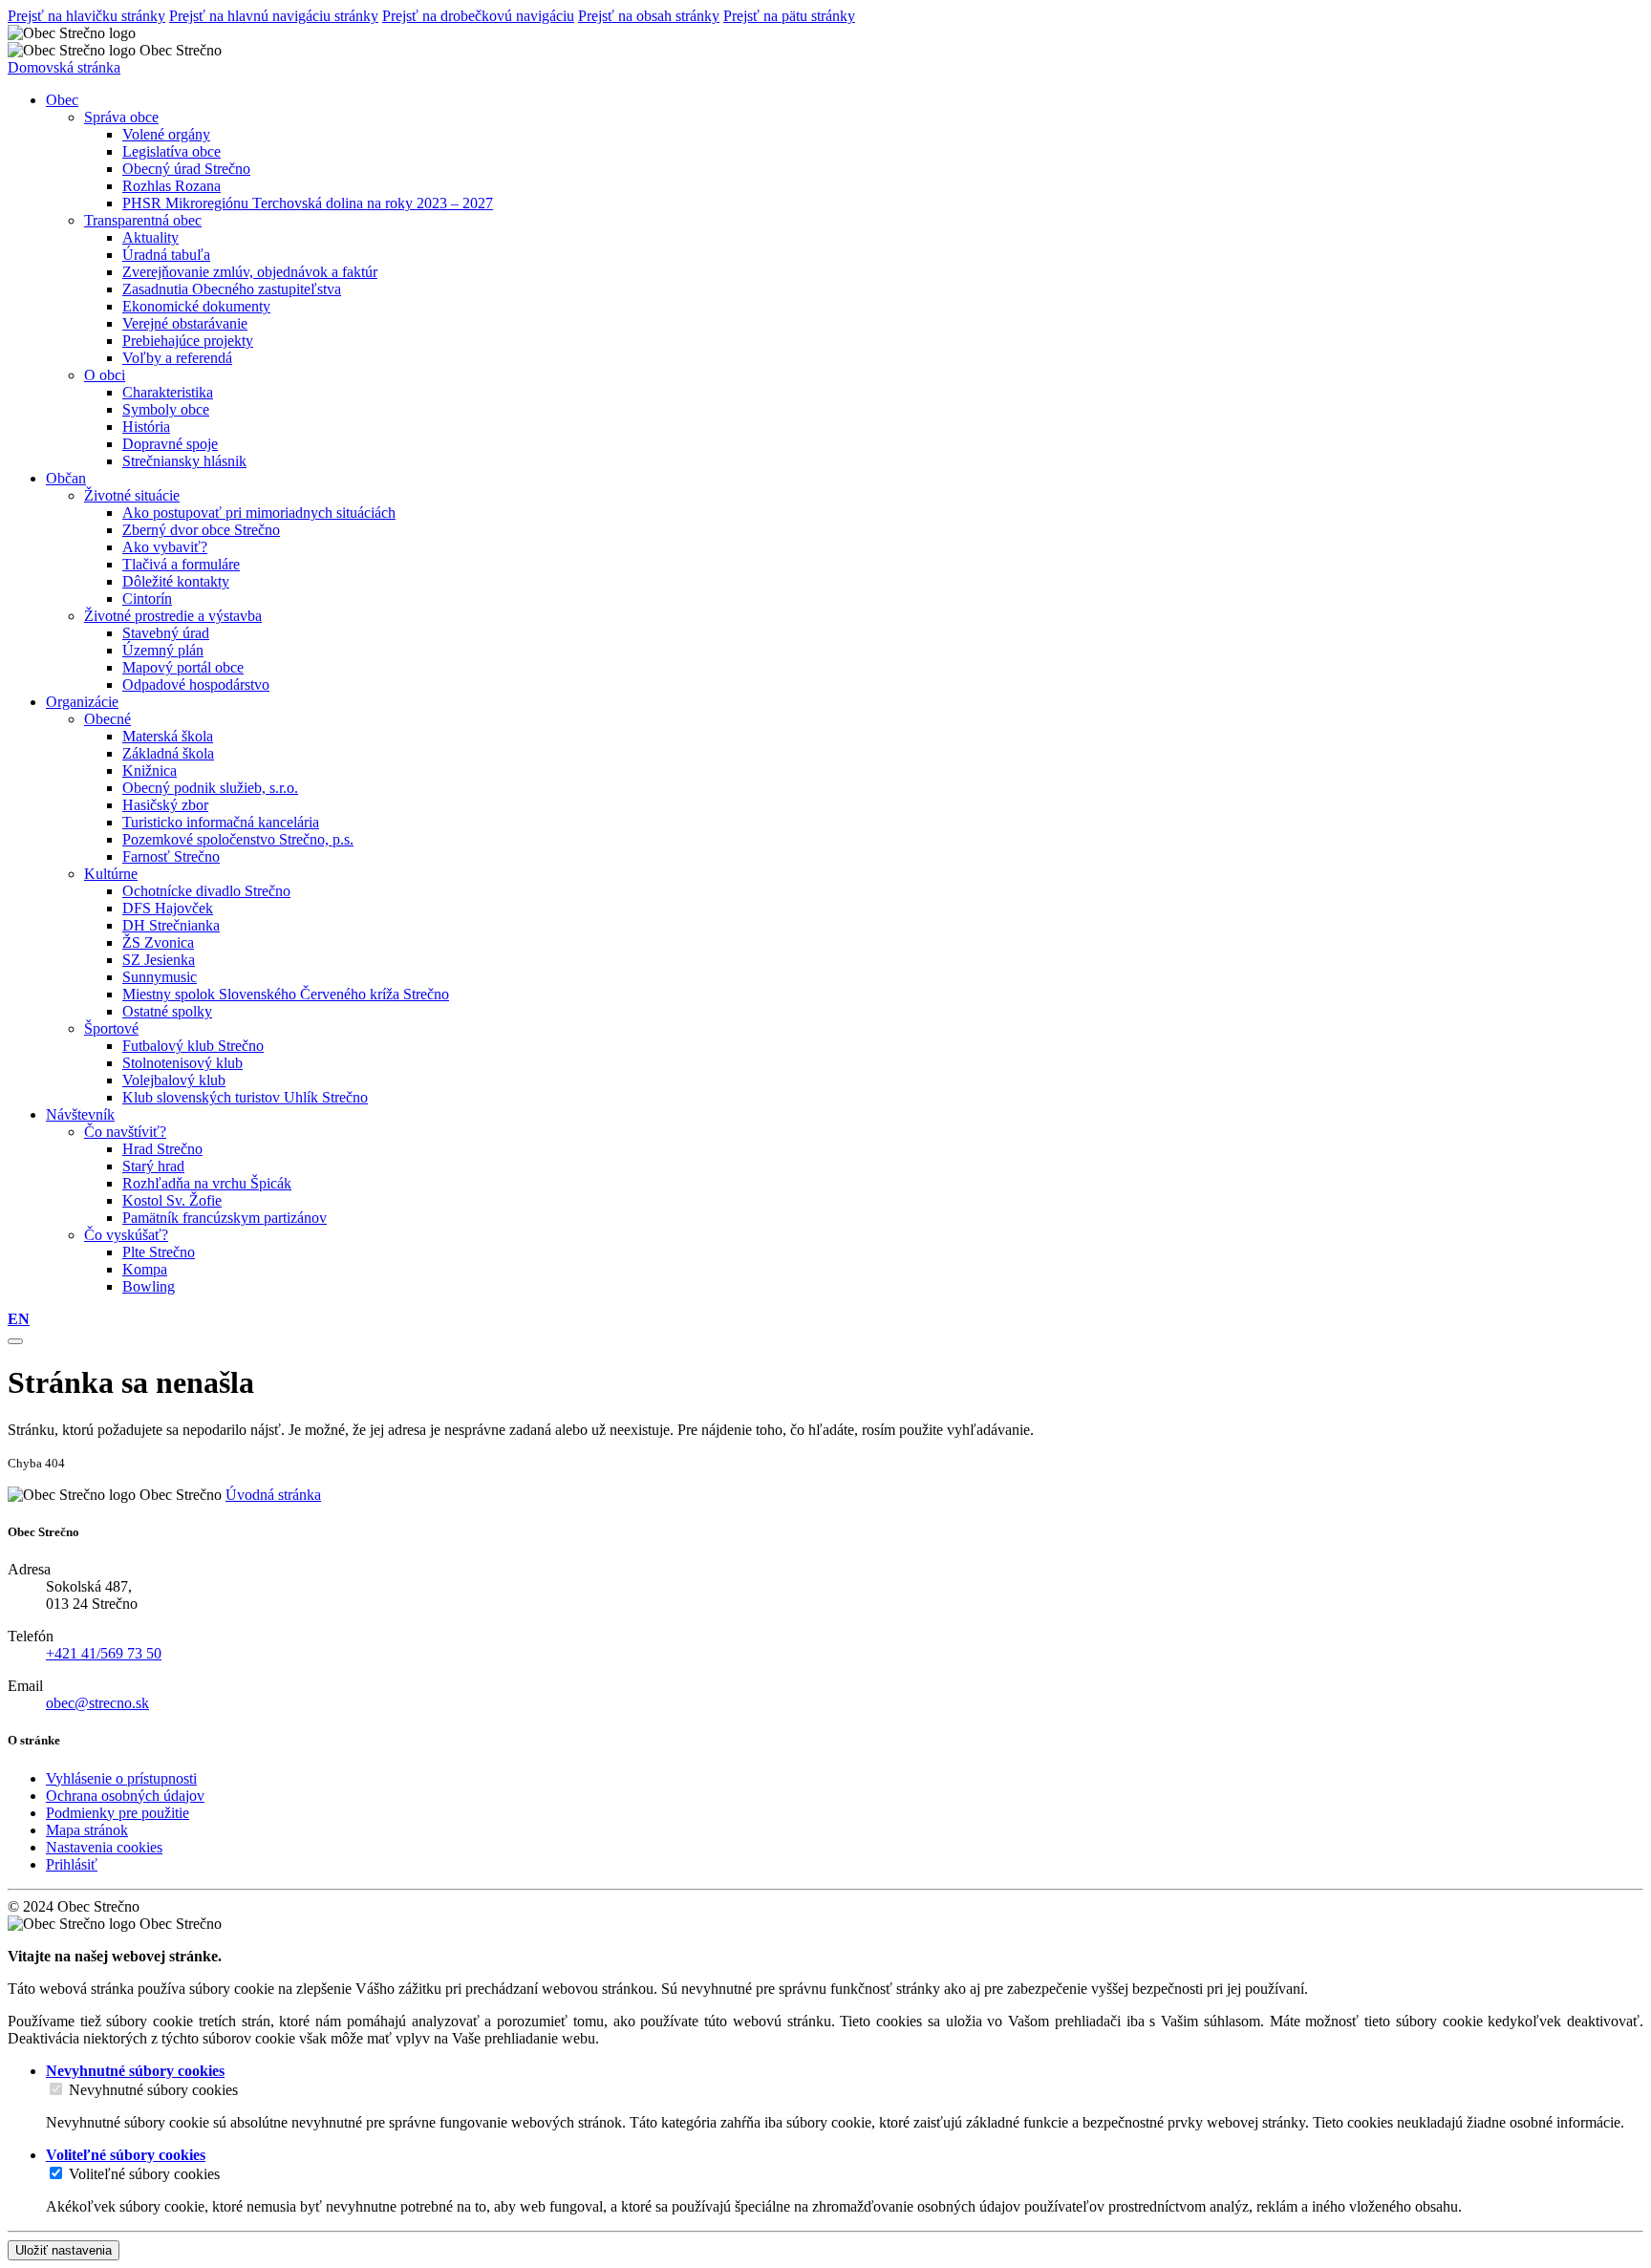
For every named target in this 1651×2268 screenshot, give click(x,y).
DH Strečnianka (171, 925)
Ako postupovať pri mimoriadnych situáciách (259, 513)
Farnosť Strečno (171, 856)
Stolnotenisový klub (182, 1063)
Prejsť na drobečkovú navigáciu (478, 16)
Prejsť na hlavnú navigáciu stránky (274, 16)
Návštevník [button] (80, 1114)
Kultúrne (111, 874)
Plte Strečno (159, 1252)
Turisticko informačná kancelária (221, 822)
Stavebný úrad (166, 633)
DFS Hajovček (168, 908)
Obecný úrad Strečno (186, 169)
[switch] (56, 2089)
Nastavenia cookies (104, 1847)
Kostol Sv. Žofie (172, 1200)
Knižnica (150, 770)
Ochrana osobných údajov (125, 1796)
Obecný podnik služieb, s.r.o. (210, 788)
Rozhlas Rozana (172, 186)
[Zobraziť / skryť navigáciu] (15, 1341)
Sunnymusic (160, 977)
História (146, 427)
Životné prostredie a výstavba (173, 616)
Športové (111, 1028)
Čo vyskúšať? (126, 1235)
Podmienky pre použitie (118, 1813)
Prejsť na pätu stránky (789, 16)
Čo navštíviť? (125, 1132)
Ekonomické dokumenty (196, 306)
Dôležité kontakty (176, 581)
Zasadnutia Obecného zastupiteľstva (232, 289)
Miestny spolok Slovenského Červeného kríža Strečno (286, 994)
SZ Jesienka (159, 960)
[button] (19, 1319)
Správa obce (121, 117)
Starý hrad (153, 1166)
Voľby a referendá (177, 358)
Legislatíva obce (172, 151)
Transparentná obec (143, 220)
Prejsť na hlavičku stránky (86, 16)
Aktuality (150, 237)
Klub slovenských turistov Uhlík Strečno (245, 1097)
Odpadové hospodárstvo (196, 685)
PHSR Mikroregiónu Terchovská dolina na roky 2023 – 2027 (308, 203)
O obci (105, 375)
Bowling (149, 1286)
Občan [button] (66, 478)
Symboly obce (166, 409)
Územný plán (163, 650)
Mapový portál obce (183, 667)
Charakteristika (168, 392)
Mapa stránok (87, 1830)
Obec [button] (62, 100)
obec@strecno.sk (97, 1703)
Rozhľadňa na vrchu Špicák (207, 1183)
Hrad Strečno (162, 1149)
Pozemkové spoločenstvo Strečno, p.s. (238, 839)
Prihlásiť (72, 1864)
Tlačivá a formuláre (181, 564)
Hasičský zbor (165, 805)
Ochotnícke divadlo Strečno (206, 891)
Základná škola (168, 753)
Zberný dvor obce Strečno (201, 530)
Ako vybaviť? (165, 547)
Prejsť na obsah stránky (649, 16)
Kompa (145, 1269)
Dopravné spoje (170, 444)
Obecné (107, 719)
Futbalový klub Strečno (193, 1046)
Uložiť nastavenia (64, 2250)
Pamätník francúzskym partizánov (225, 1218)
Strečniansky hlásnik (184, 461)
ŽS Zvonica (158, 942)
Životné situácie (132, 495)
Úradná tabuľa (166, 255)
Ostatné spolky (167, 1011)
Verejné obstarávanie (185, 323)
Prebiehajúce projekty (188, 341)
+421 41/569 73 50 (104, 1653)
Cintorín (147, 599)
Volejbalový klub (174, 1080)
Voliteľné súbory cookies (144, 2174)
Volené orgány (166, 134)
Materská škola (168, 736)
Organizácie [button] (82, 702)
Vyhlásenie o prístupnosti (121, 1778)
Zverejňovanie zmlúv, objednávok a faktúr (250, 272)
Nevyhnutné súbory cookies (153, 2090)
